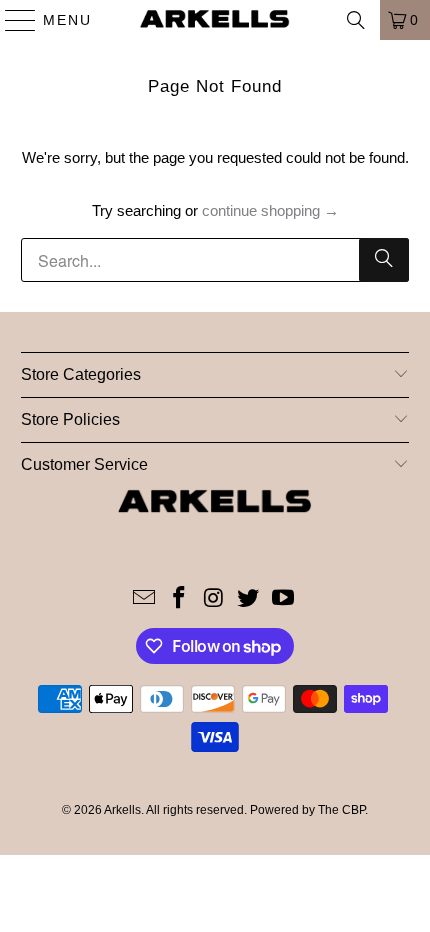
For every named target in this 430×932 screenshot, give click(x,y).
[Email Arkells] (145, 599)
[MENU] (11, 20)
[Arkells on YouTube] (284, 599)
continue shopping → (270, 210)
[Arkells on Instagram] (214, 599)
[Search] (356, 20)
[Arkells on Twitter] (249, 599)
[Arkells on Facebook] (179, 599)
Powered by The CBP (307, 810)
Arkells (122, 810)
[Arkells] (215, 20)
